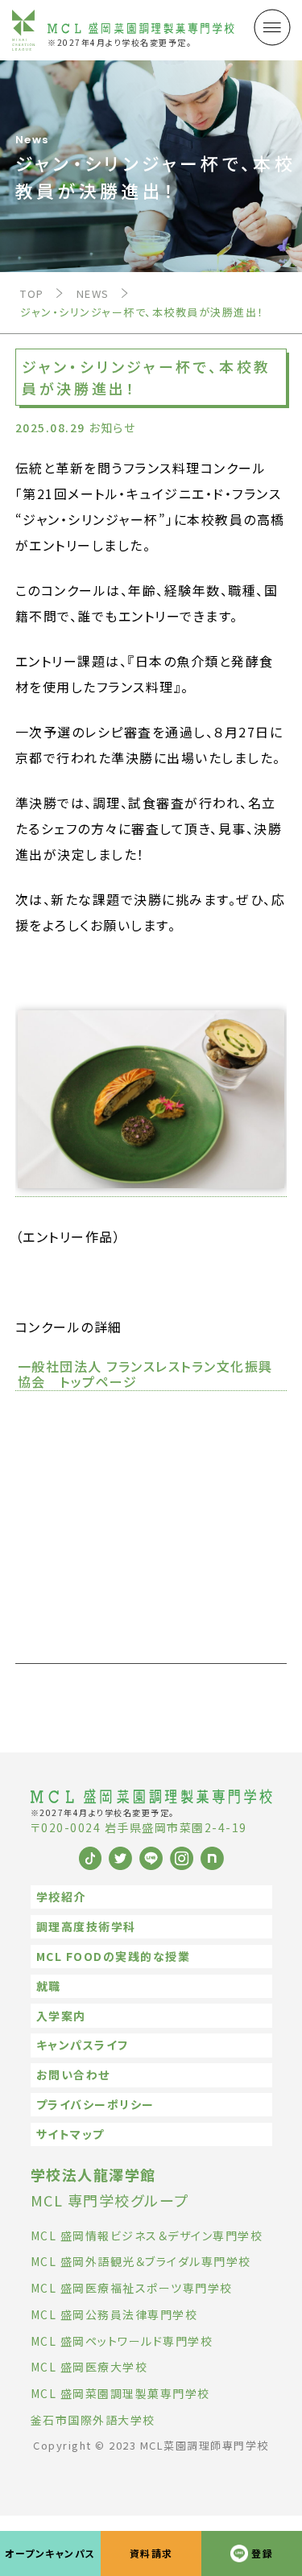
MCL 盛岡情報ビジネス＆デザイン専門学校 (147, 2235)
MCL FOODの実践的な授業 (114, 1956)
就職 (49, 1986)
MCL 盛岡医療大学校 (89, 2367)
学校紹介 (61, 1897)
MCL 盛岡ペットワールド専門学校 (122, 2341)
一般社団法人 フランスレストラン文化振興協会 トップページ (145, 1375)
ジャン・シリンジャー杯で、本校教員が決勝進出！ (142, 312)
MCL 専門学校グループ (110, 2187)
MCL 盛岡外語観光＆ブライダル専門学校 (141, 2261)
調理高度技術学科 (86, 1926)
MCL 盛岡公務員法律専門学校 (114, 2314)
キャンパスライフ (83, 2045)
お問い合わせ (73, 2074)
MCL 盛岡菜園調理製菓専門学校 (120, 2393)
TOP (32, 293)
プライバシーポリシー (95, 2104)
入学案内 (61, 2016)
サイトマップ (70, 2134)
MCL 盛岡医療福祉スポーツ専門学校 (132, 2288)
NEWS (93, 293)
